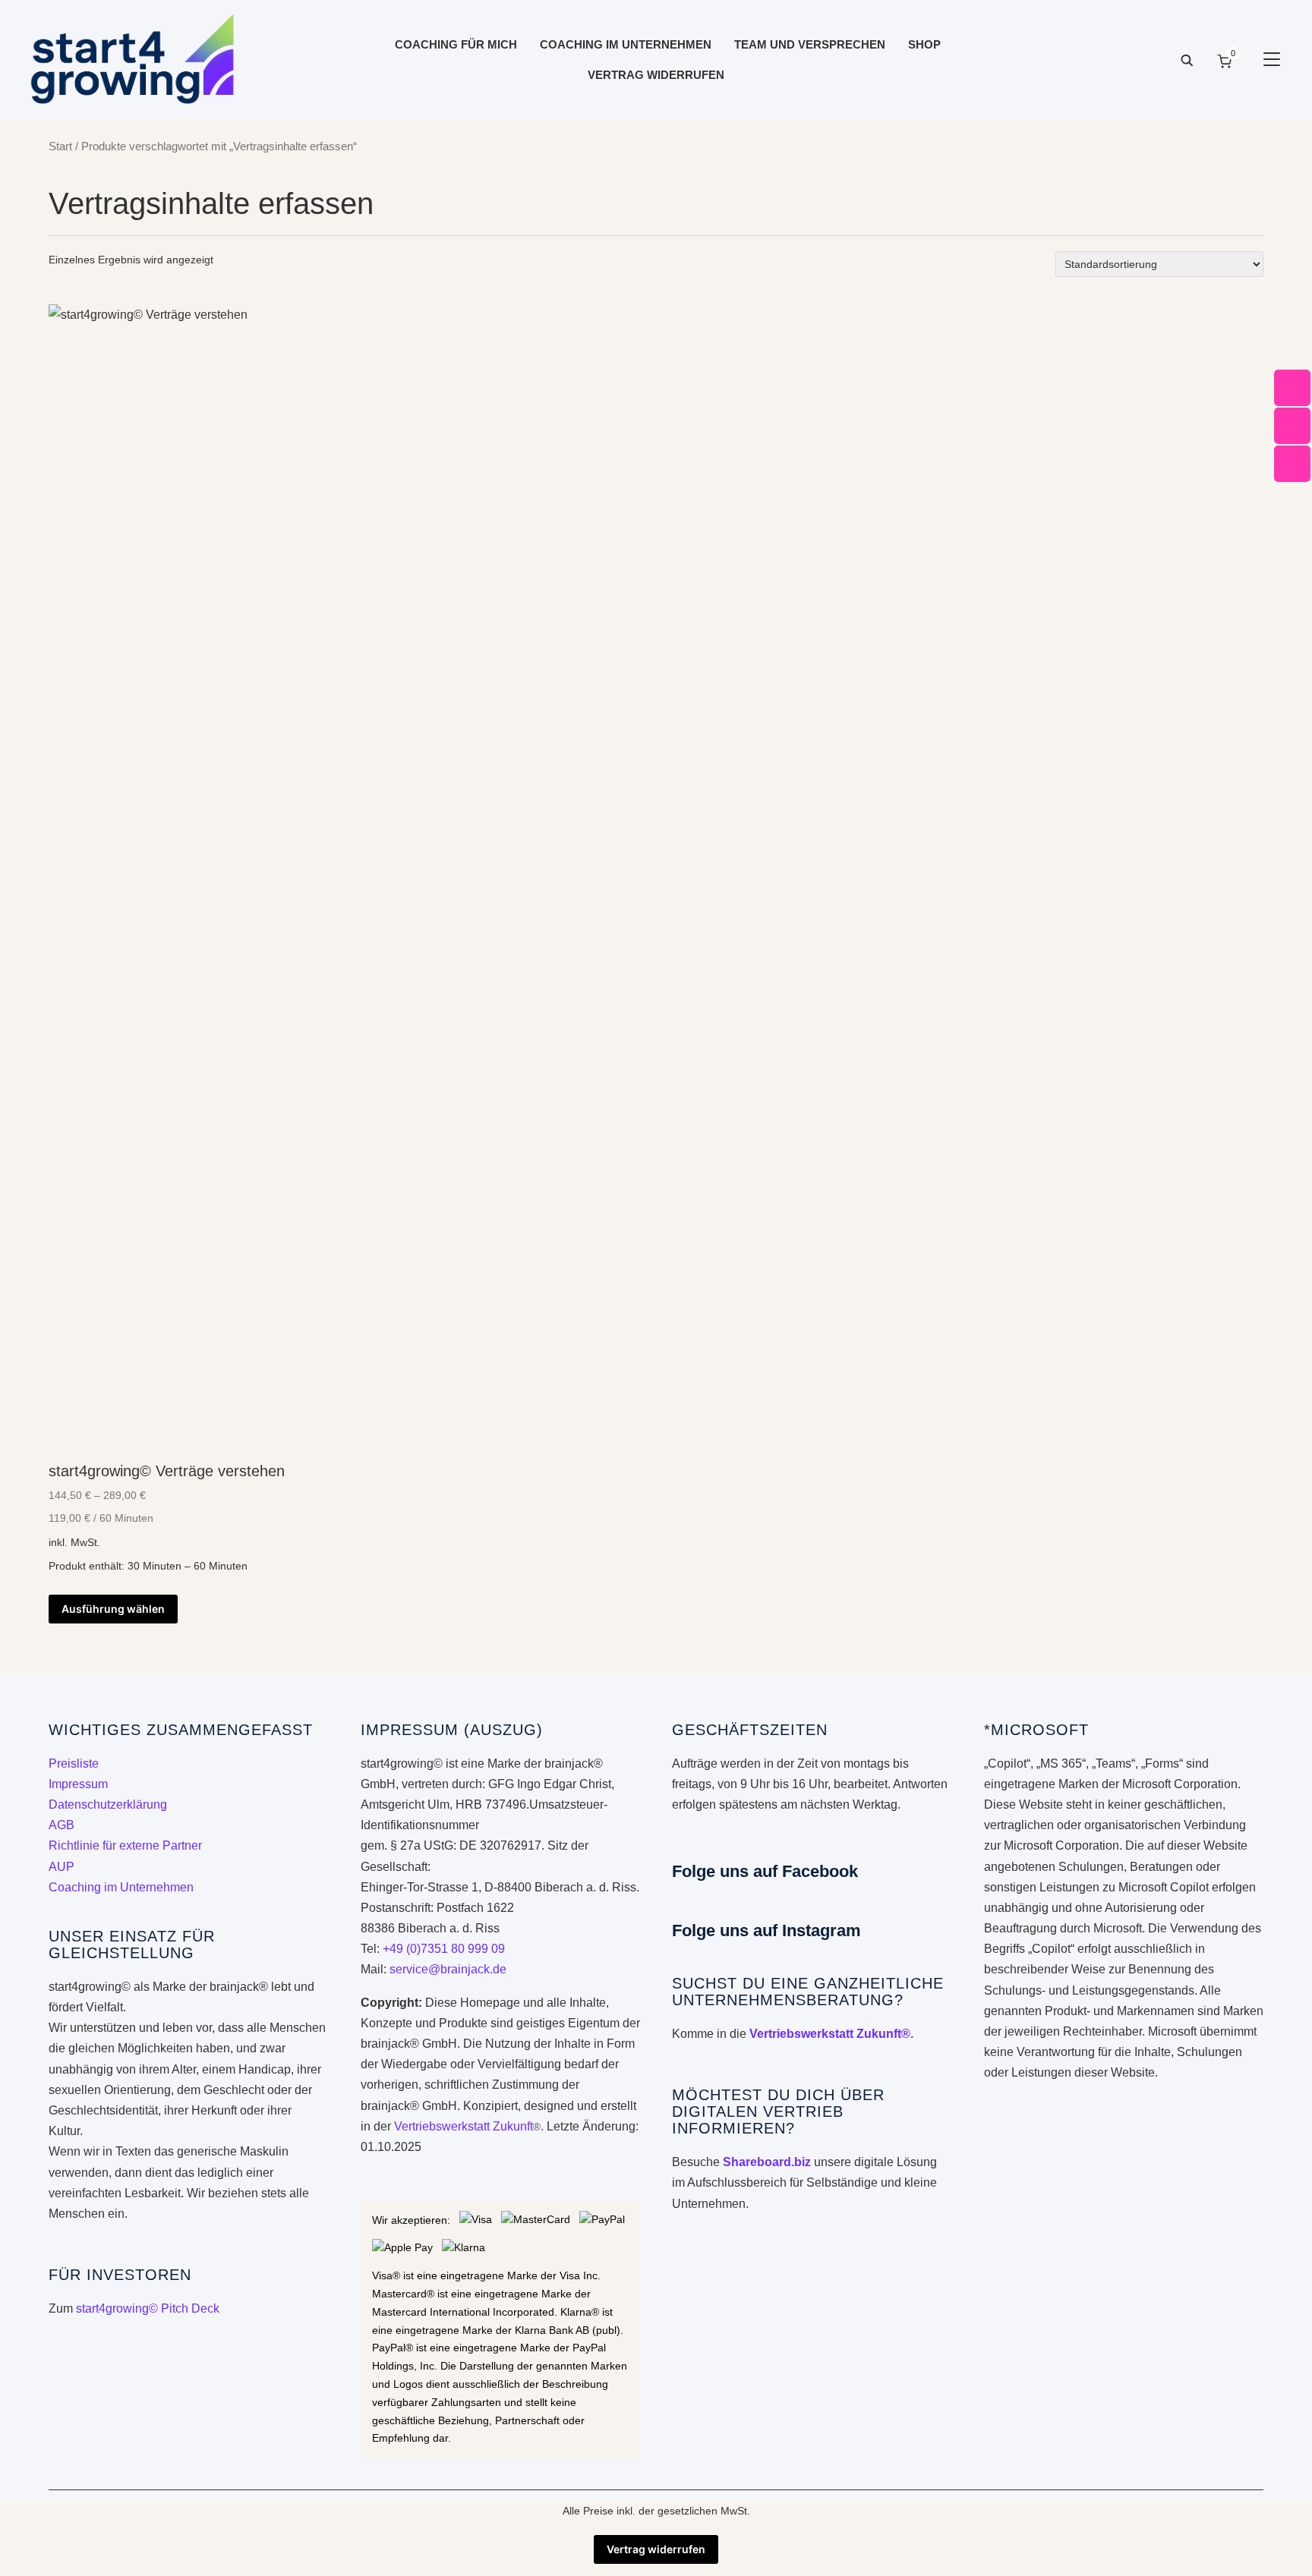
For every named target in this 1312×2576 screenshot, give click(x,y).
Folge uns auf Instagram (766, 1930)
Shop (924, 44)
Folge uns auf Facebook (765, 1871)
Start (60, 146)
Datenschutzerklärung (108, 1804)
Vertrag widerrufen (656, 75)
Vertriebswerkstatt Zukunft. (469, 2126)
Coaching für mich (456, 44)
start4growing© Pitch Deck (148, 2308)
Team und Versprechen (810, 44)
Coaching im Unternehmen (626, 44)
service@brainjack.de (448, 1969)
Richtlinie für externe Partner (125, 1845)
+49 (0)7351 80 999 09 (444, 1949)
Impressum (78, 1784)
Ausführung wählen (113, 1609)
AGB (61, 1825)
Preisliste (74, 1764)
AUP (61, 1867)
